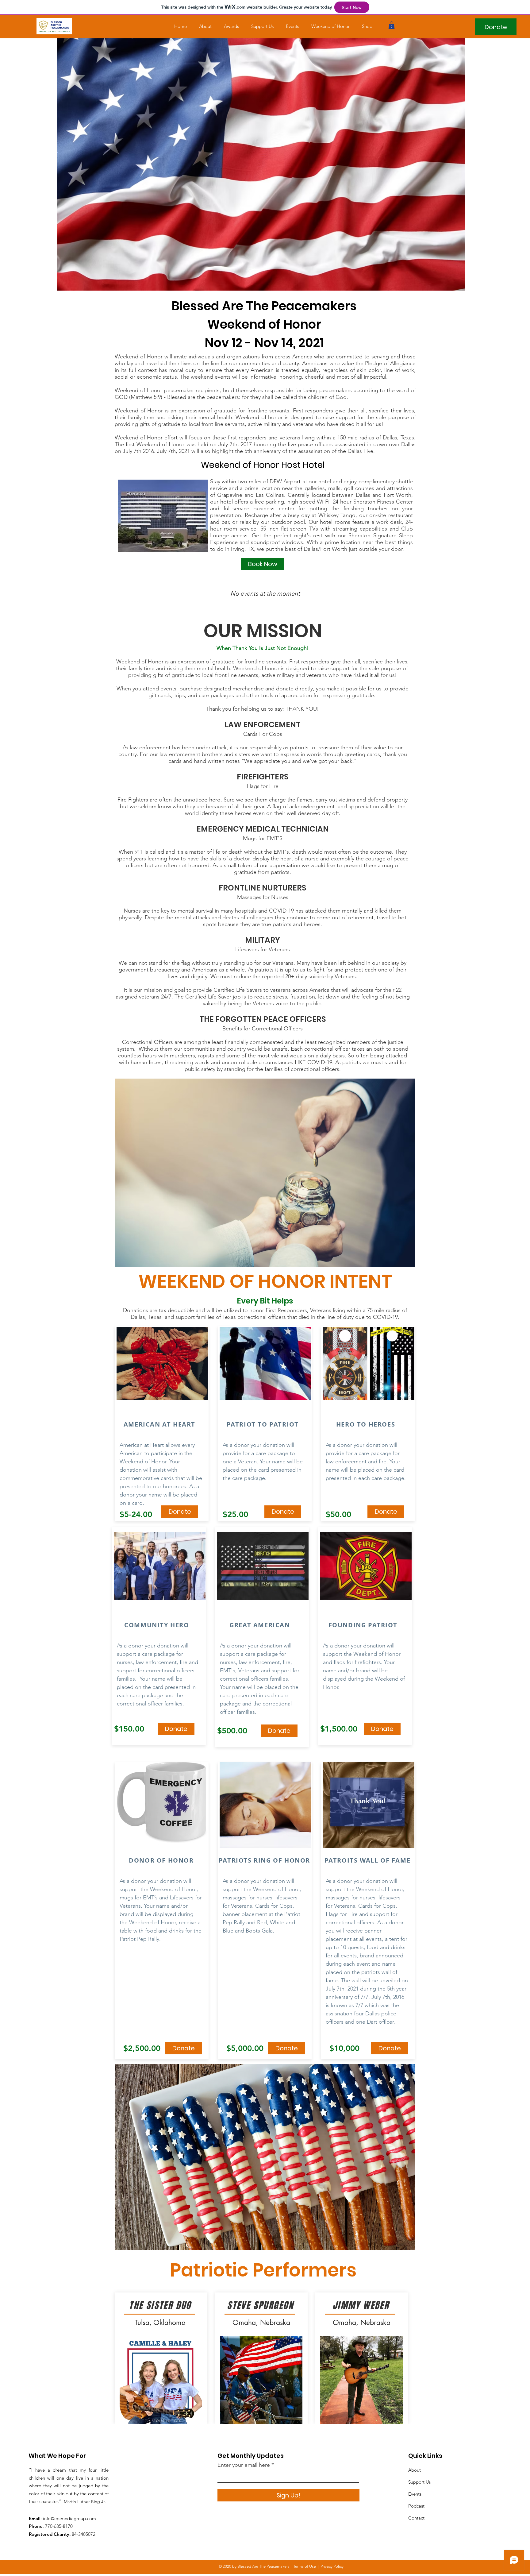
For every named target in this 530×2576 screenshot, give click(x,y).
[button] (392, 25)
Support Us (419, 2482)
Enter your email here (244, 2465)
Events (415, 2494)
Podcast (416, 2506)
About (415, 2470)
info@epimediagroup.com (69, 2518)
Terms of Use (305, 2566)
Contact (416, 2518)
